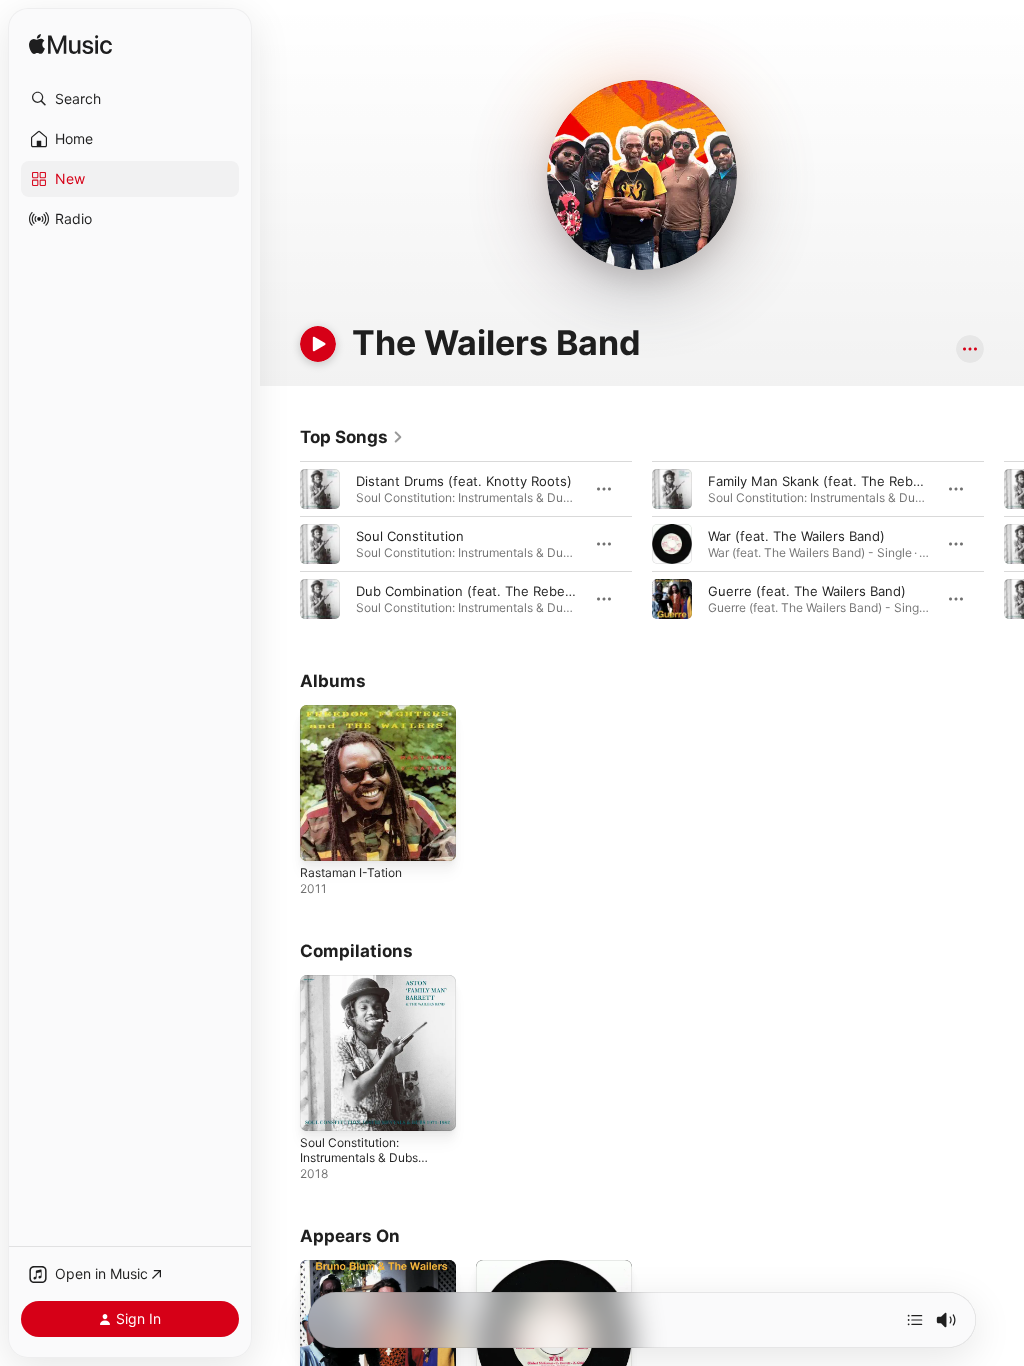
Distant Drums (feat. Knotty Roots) (464, 481)
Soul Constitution (410, 536)
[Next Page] (1004, 544)
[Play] (318, 344)
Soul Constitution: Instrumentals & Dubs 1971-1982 (359, 1157)
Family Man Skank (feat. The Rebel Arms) (836, 481)
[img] (70, 45)
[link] (352, 437)
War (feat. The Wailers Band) (796, 536)
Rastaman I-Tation (351, 872)
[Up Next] (915, 1320)
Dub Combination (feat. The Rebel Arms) (482, 591)
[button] (130, 99)
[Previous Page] (280, 544)
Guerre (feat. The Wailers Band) (807, 591)
